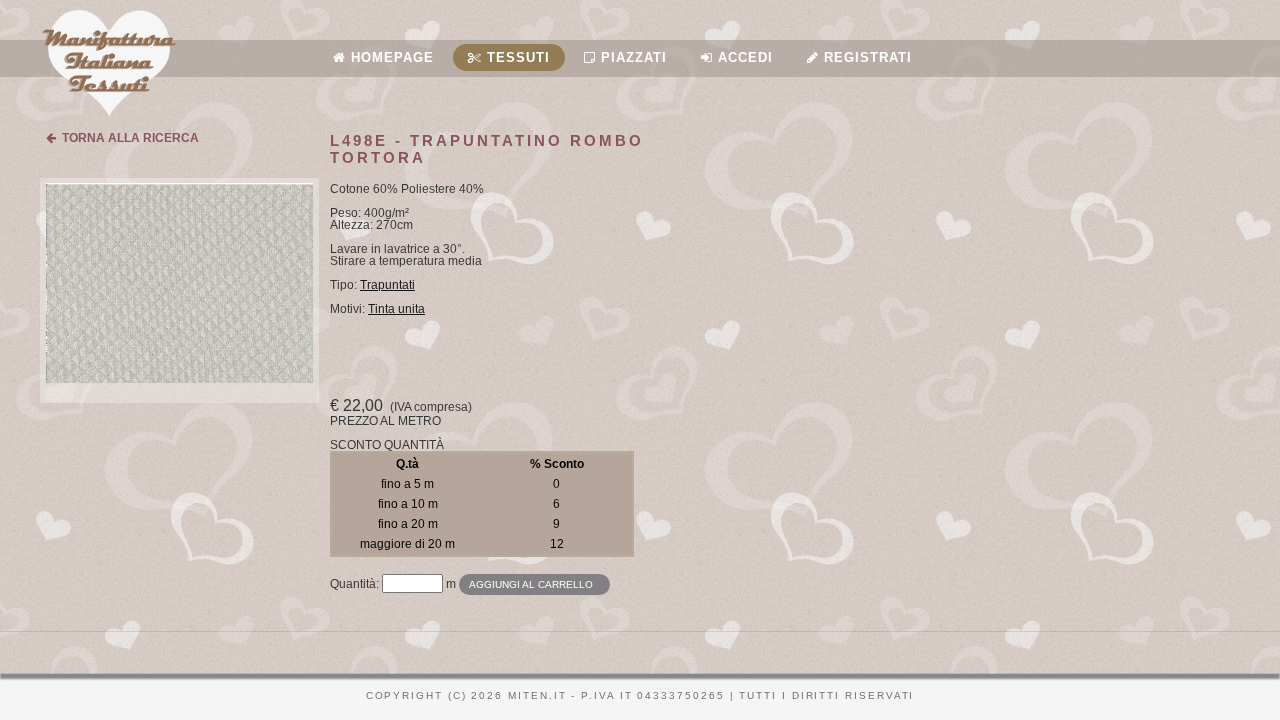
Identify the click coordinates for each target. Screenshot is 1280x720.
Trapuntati (387, 285)
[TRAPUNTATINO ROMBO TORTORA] (179, 379)
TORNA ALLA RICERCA (127, 138)
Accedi (743, 57)
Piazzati (631, 57)
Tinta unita (396, 309)
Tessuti (516, 57)
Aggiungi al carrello (531, 584)
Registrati (865, 57)
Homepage (390, 57)
